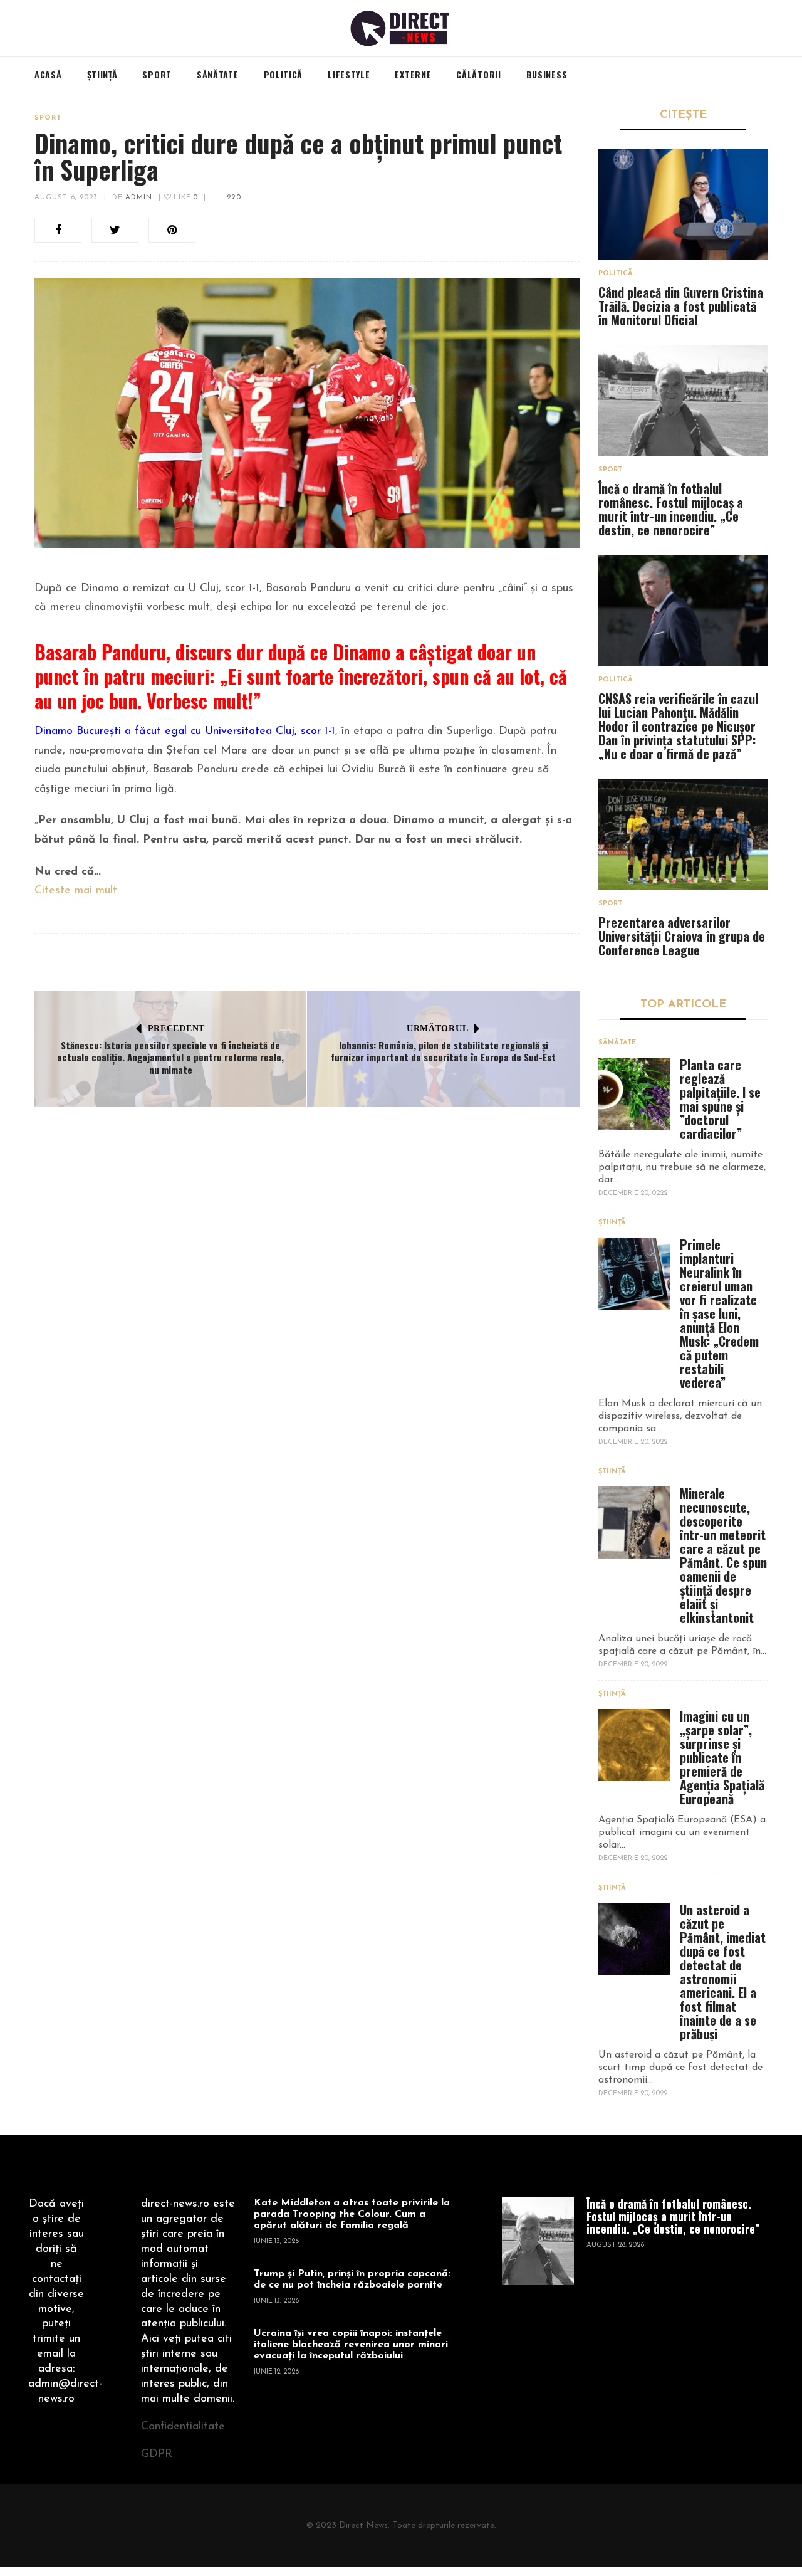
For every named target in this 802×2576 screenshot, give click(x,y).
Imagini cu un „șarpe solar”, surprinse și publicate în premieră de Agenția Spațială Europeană (722, 1757)
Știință (612, 1223)
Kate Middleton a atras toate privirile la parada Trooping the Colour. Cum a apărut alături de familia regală (352, 2214)
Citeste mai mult (76, 891)
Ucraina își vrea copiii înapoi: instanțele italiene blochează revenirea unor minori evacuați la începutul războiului (351, 2345)
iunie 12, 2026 (276, 2372)
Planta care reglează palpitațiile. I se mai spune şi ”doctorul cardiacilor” (720, 1099)
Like (185, 198)
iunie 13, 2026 (276, 2242)
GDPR (157, 2454)
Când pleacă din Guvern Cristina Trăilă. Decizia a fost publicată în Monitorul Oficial (681, 306)
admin (139, 198)
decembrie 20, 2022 (633, 1442)
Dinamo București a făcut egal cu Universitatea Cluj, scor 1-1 (185, 732)
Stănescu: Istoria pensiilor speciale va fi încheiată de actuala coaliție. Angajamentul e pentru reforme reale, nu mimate (170, 1057)
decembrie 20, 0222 (633, 1193)
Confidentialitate (183, 2427)
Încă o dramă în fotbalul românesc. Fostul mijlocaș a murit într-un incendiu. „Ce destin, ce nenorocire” (671, 509)
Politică (616, 274)
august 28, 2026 (615, 2245)
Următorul (437, 1028)
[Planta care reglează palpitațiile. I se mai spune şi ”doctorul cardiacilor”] (634, 1094)
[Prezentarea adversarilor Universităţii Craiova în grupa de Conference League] (683, 835)
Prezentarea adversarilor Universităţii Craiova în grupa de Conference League (682, 936)
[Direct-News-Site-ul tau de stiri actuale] (401, 28)
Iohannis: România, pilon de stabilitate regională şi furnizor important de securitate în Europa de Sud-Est (443, 1051)
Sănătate (617, 1043)
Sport (48, 118)
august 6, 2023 (66, 198)
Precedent (176, 1028)
